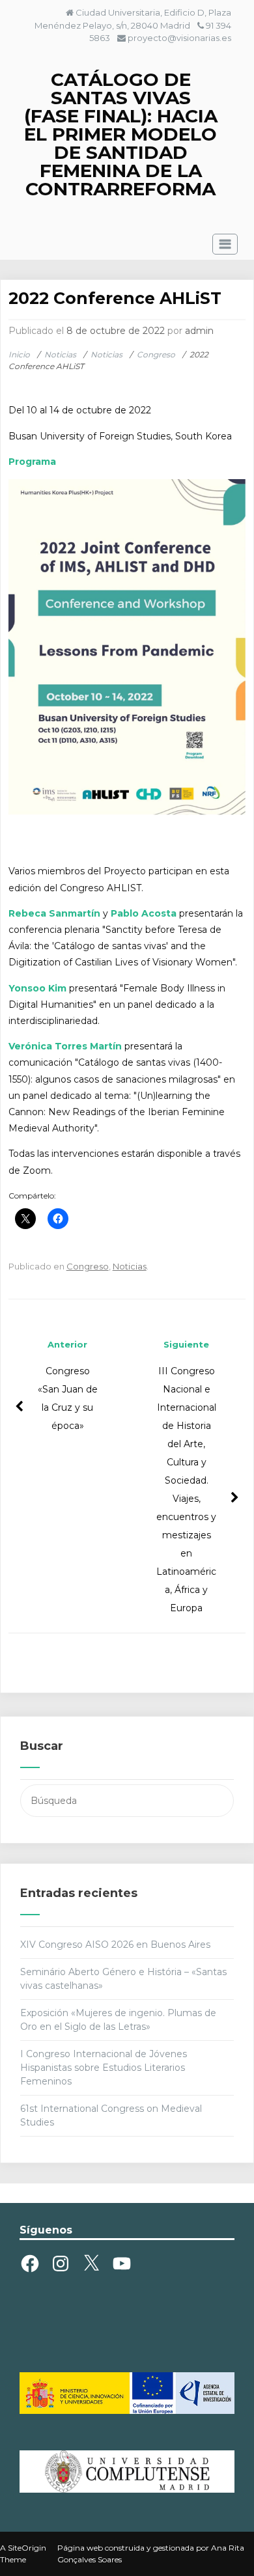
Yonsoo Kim (37, 988)
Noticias (130, 1266)
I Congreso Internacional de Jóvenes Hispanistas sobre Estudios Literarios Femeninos (104, 2068)
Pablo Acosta (144, 913)
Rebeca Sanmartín (54, 913)
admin (199, 331)
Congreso (88, 1266)
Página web (80, 2548)
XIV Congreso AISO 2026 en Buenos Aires (115, 1945)
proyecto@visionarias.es (179, 38)
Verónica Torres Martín (65, 1046)
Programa (32, 462)
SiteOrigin (27, 2548)
